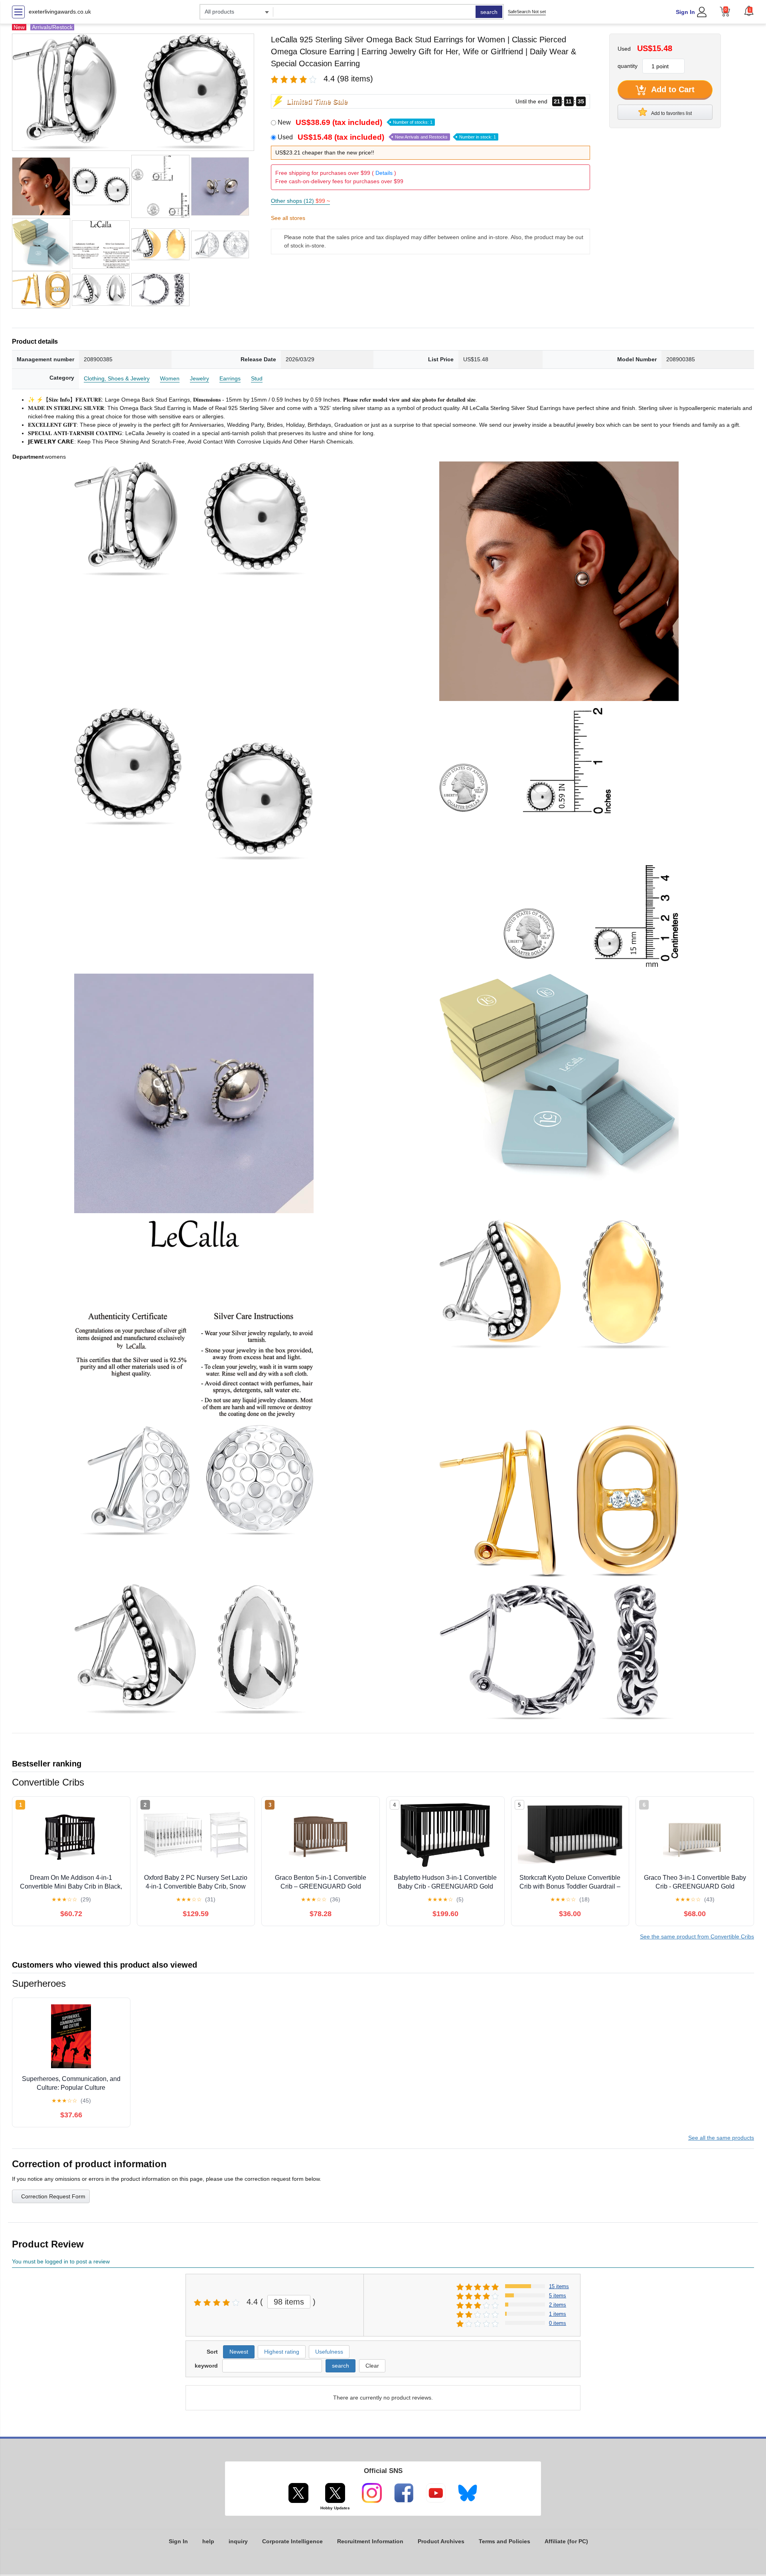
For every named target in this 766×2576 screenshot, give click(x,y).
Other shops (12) (300, 201)
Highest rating (282, 2352)
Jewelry (199, 378)
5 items (558, 2296)
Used (387, 137)
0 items (558, 2323)
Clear (372, 2366)
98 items (289, 2302)
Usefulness (329, 2352)
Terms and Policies (504, 2541)
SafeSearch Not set (527, 12)
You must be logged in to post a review (61, 2261)
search (489, 12)
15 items (559, 2286)
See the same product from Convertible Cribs (697, 1936)
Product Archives (441, 2541)
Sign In (685, 12)
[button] (749, 11)
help (208, 2541)
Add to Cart (672, 89)
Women (170, 378)
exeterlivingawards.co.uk (60, 12)
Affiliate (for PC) (566, 2541)
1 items (558, 2314)
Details (384, 173)
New (355, 122)
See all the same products (721, 2138)
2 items (558, 2305)
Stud (257, 378)
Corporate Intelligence (292, 2541)
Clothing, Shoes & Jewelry (117, 378)
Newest (239, 2352)
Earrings (230, 378)
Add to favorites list (671, 113)
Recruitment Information (370, 2541)
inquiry (238, 2541)
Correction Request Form (53, 2196)
